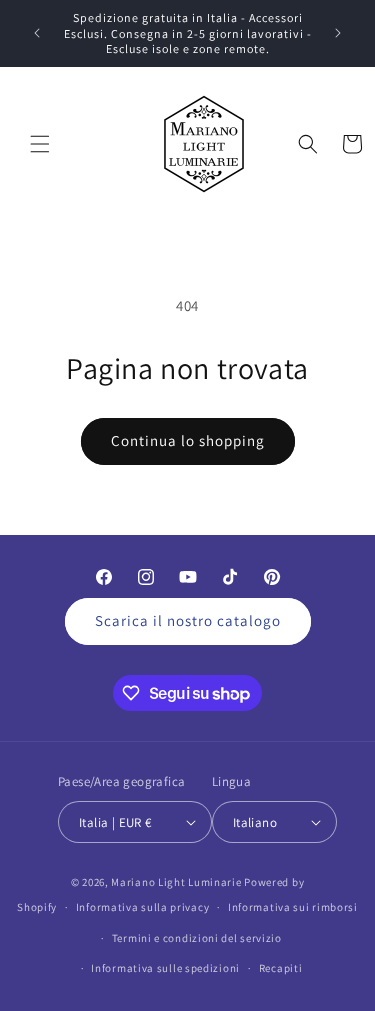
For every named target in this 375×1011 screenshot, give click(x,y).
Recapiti (281, 968)
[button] (40, 144)
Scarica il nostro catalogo (188, 620)
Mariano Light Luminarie (176, 882)
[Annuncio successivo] (338, 33)
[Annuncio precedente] (37, 33)
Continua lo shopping (188, 440)
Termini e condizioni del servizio (197, 938)
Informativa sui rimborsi (293, 907)
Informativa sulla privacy (143, 907)
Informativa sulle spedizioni (165, 968)
